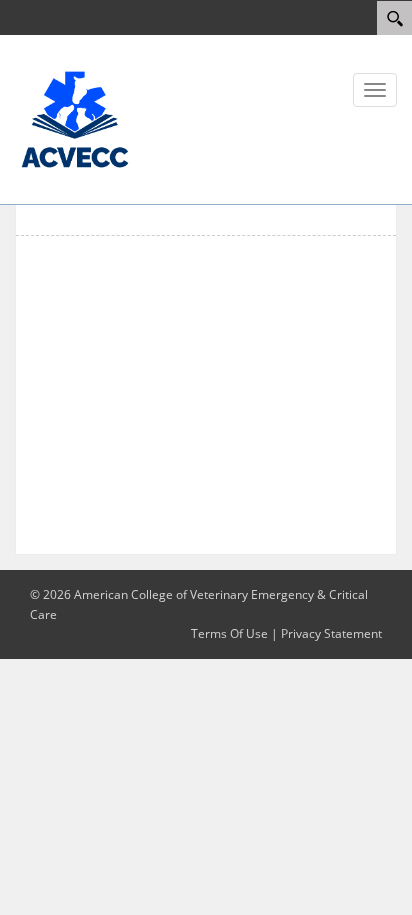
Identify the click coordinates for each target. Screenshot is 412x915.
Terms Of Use (229, 633)
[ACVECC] (75, 118)
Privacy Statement (331, 633)
